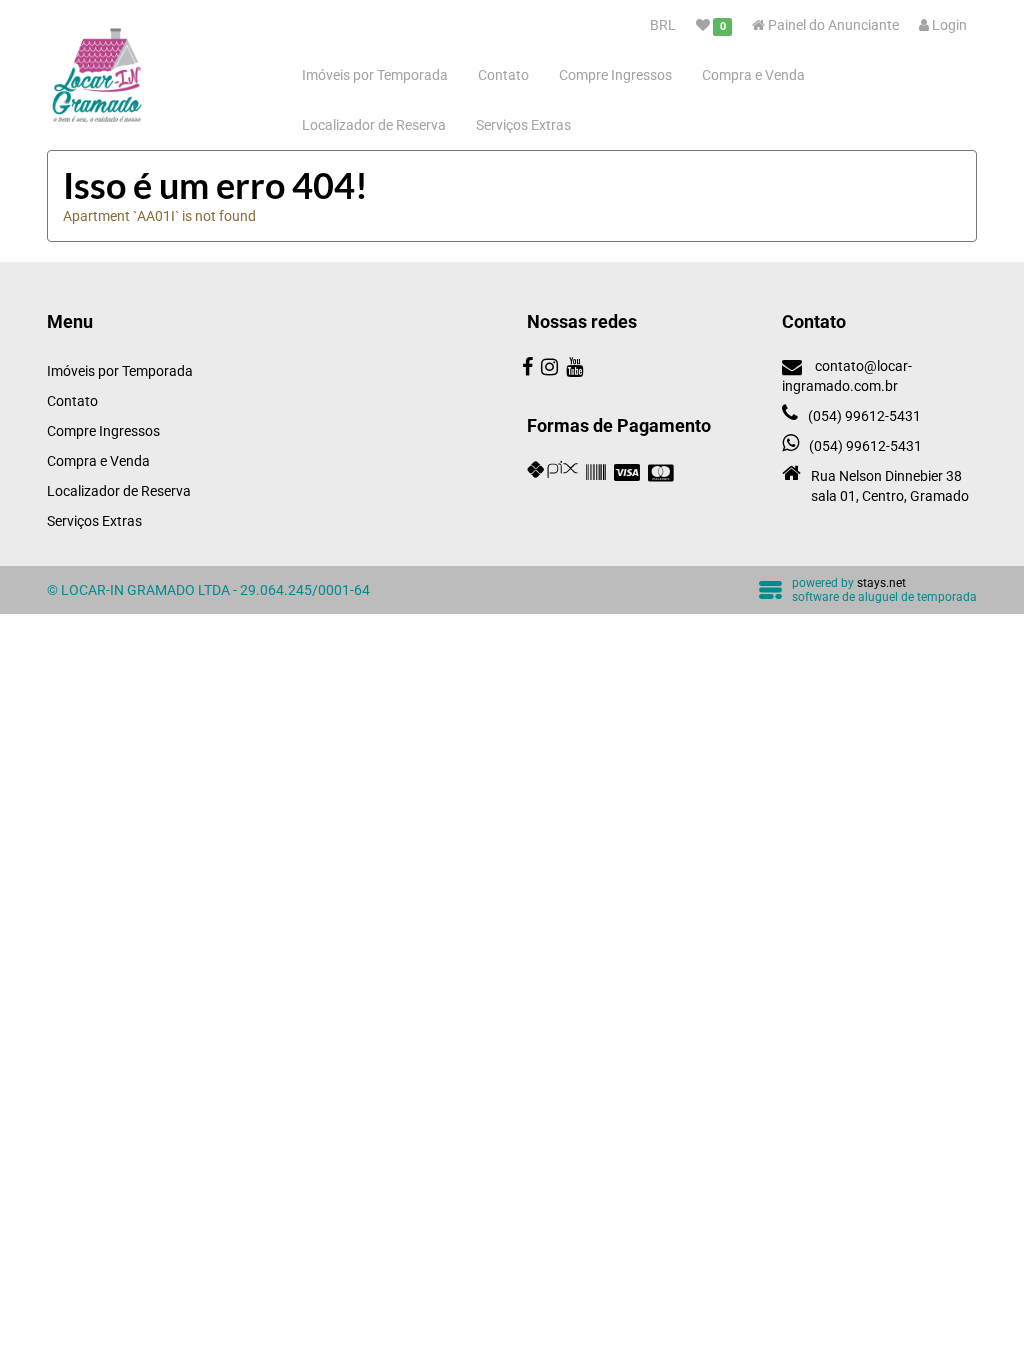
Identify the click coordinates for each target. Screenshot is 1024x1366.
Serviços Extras (523, 125)
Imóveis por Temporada (375, 75)
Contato (503, 75)
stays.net (881, 583)
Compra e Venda (753, 75)
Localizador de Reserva (374, 125)
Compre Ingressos (615, 75)
